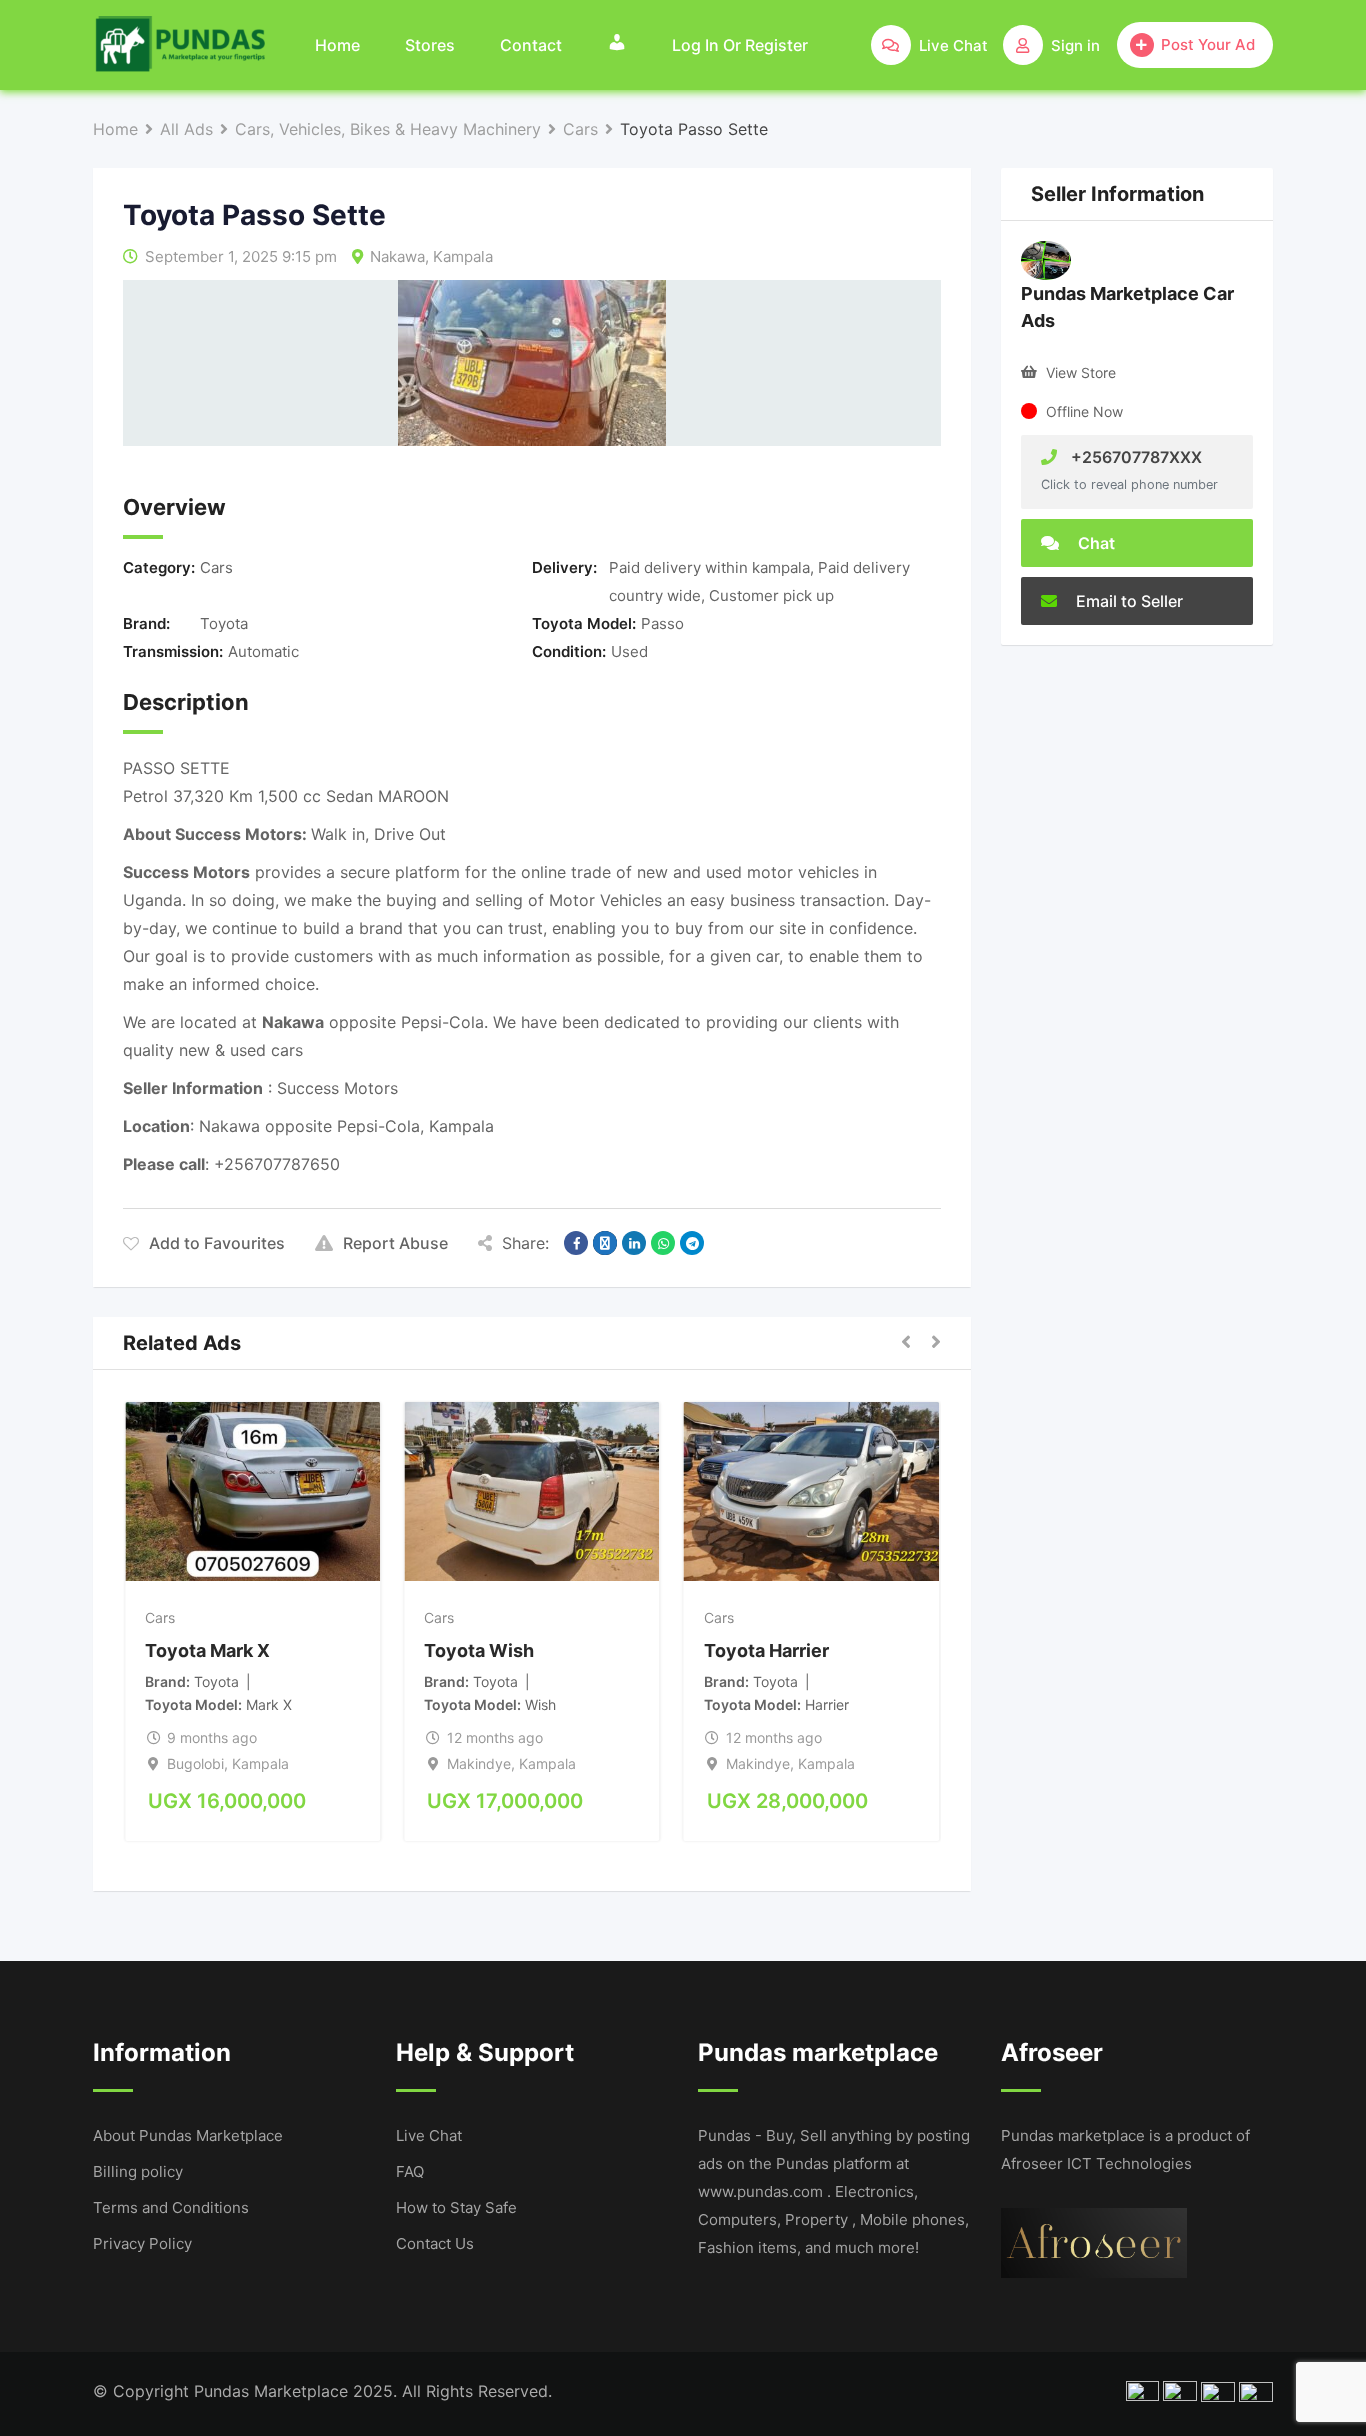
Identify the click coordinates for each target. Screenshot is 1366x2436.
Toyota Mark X (207, 1650)
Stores (430, 45)
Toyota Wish (479, 1650)
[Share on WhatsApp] (663, 1243)
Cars (216, 567)
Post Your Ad (1208, 44)
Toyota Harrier (766, 1650)
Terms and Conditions (171, 2207)
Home (337, 45)
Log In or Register (740, 45)
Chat (1094, 543)
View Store (1081, 372)
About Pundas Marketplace (188, 2135)
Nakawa (397, 256)
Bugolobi (195, 1763)
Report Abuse (395, 1243)
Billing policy (138, 2171)
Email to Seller (1127, 601)
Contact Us (435, 2243)
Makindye (479, 1763)
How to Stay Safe (456, 2207)
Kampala (463, 256)
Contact (531, 45)
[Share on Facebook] (576, 1243)
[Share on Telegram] (692, 1243)
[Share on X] (605, 1243)
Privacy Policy (142, 2243)
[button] (906, 1343)
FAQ (410, 2171)
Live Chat (429, 2135)
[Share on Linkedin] (634, 1243)
